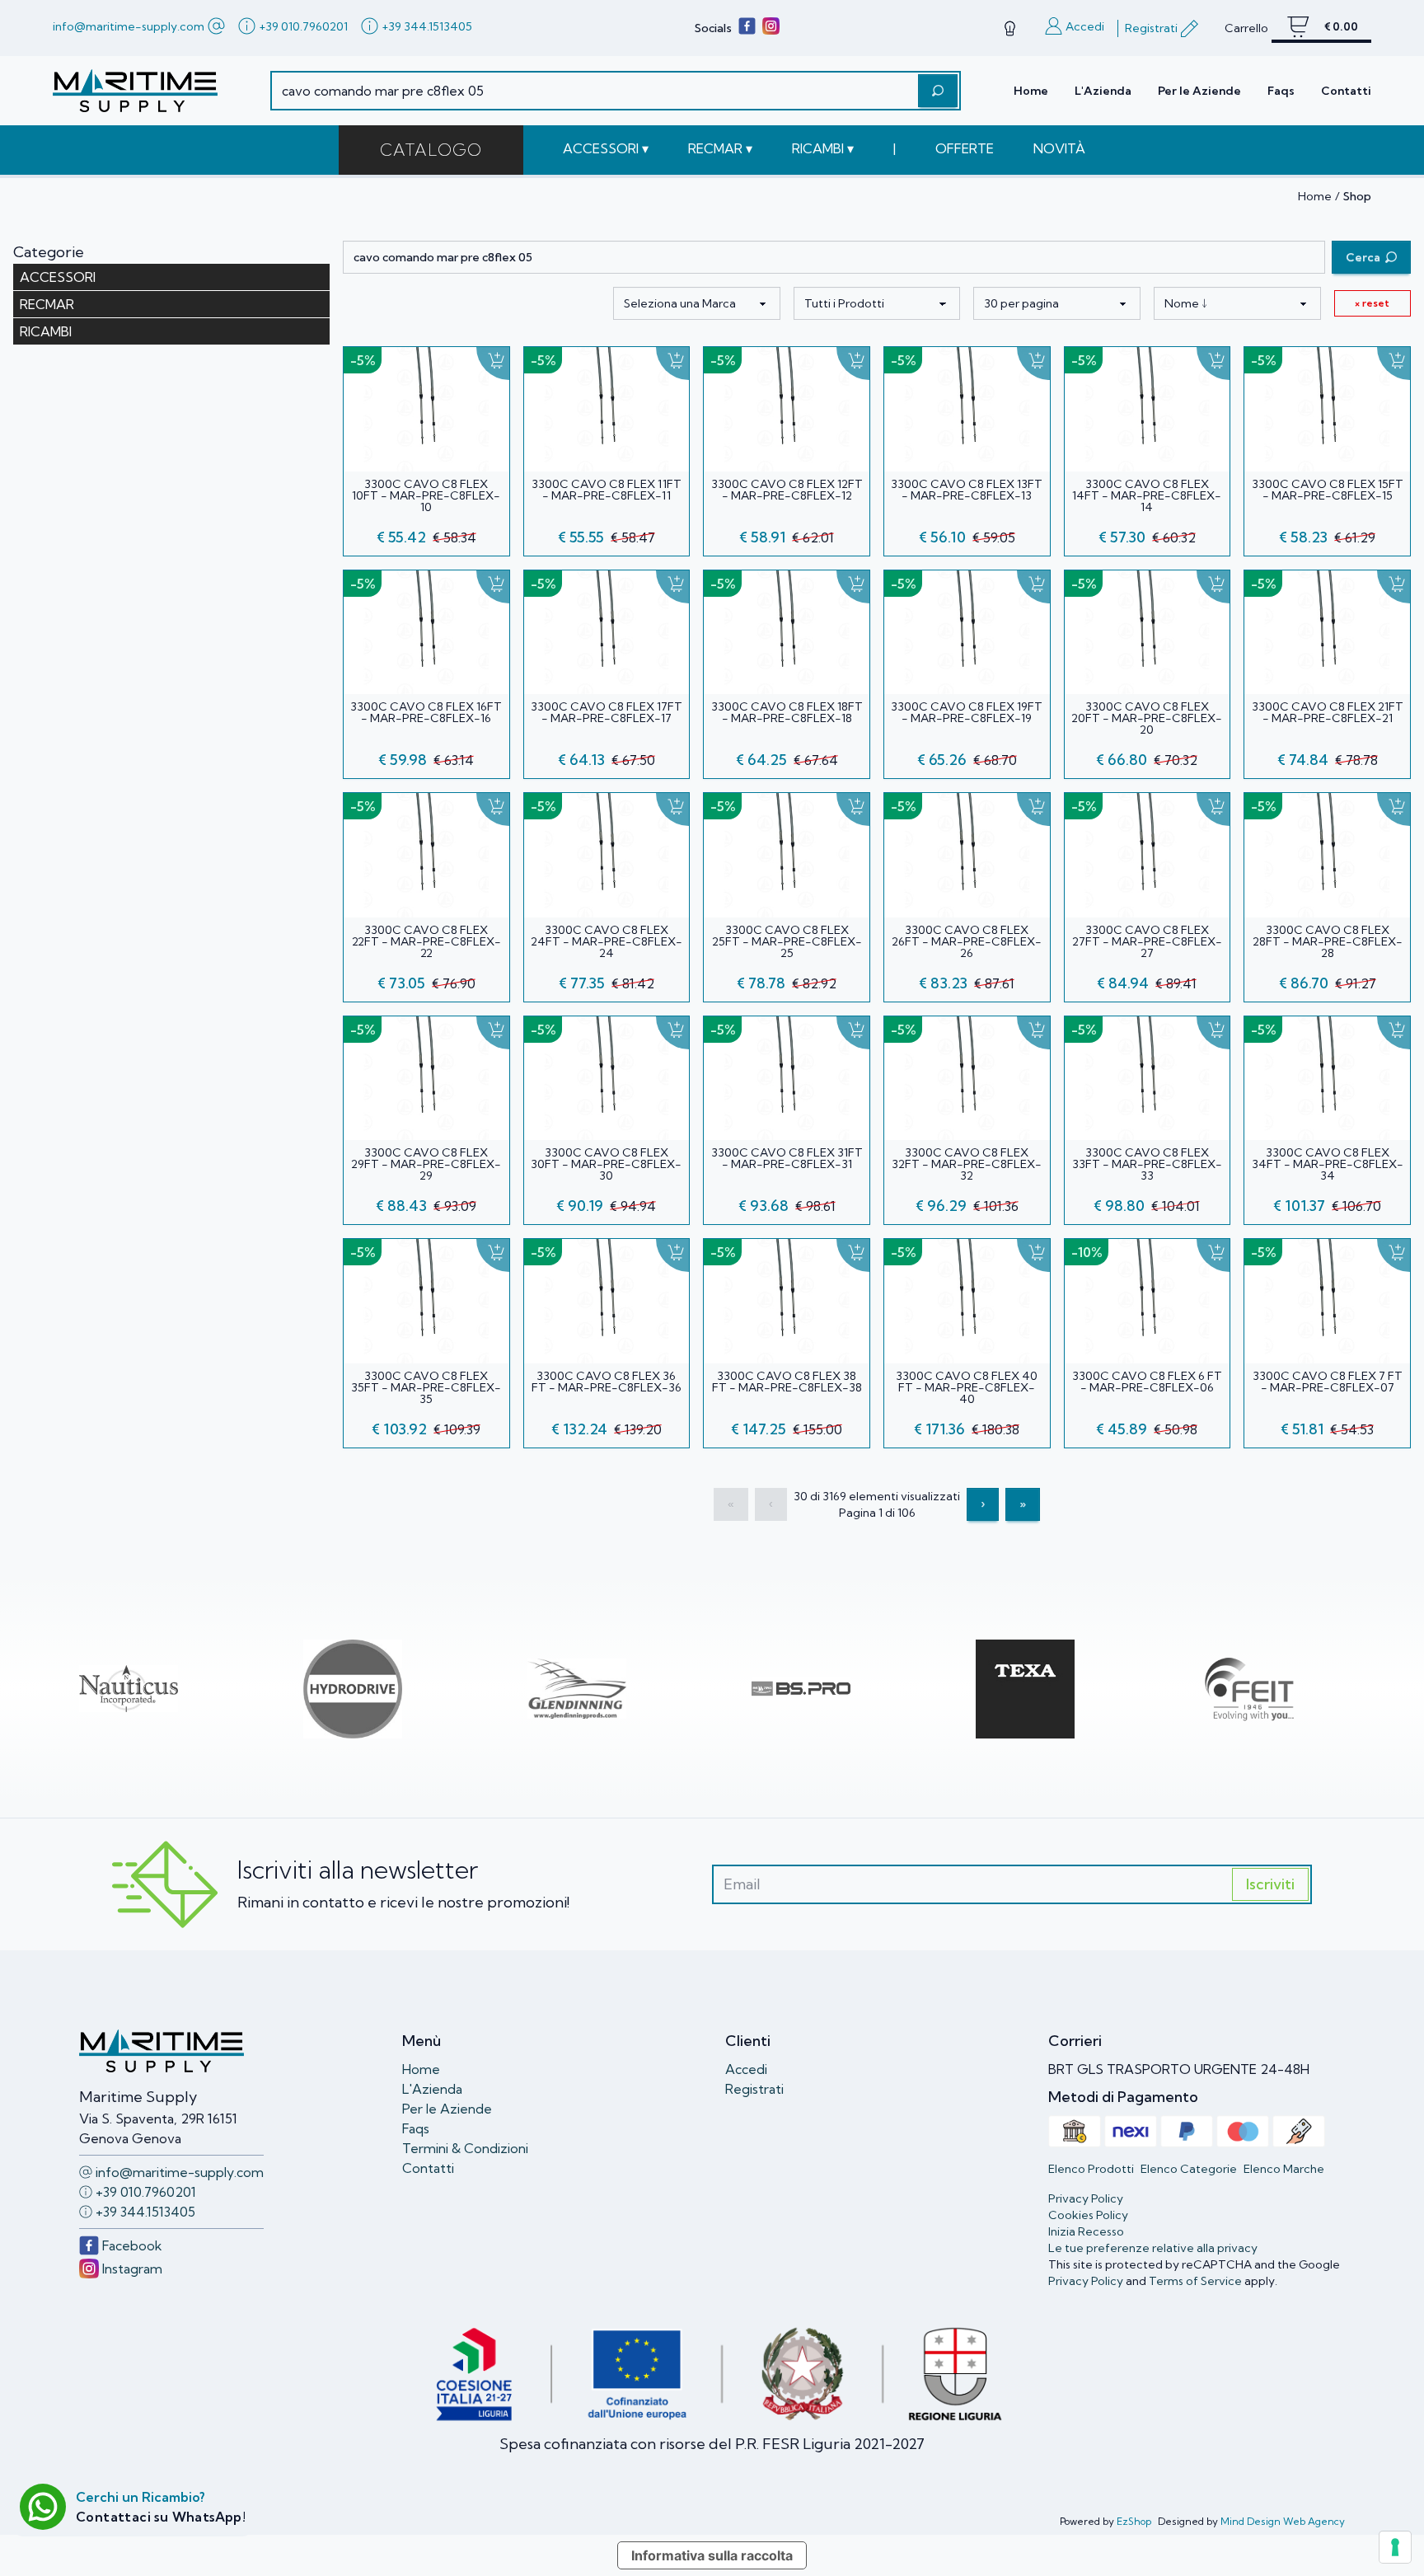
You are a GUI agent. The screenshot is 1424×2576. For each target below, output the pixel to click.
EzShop (1134, 2521)
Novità (1059, 148)
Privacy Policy (1086, 2281)
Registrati (754, 2089)
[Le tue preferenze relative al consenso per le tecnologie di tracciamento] (1395, 2547)
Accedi (746, 2069)
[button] (606, 148)
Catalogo (431, 150)
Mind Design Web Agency (1283, 2521)
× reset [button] (1372, 303)
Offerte (965, 148)
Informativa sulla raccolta (712, 2555)
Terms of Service (1195, 2281)
